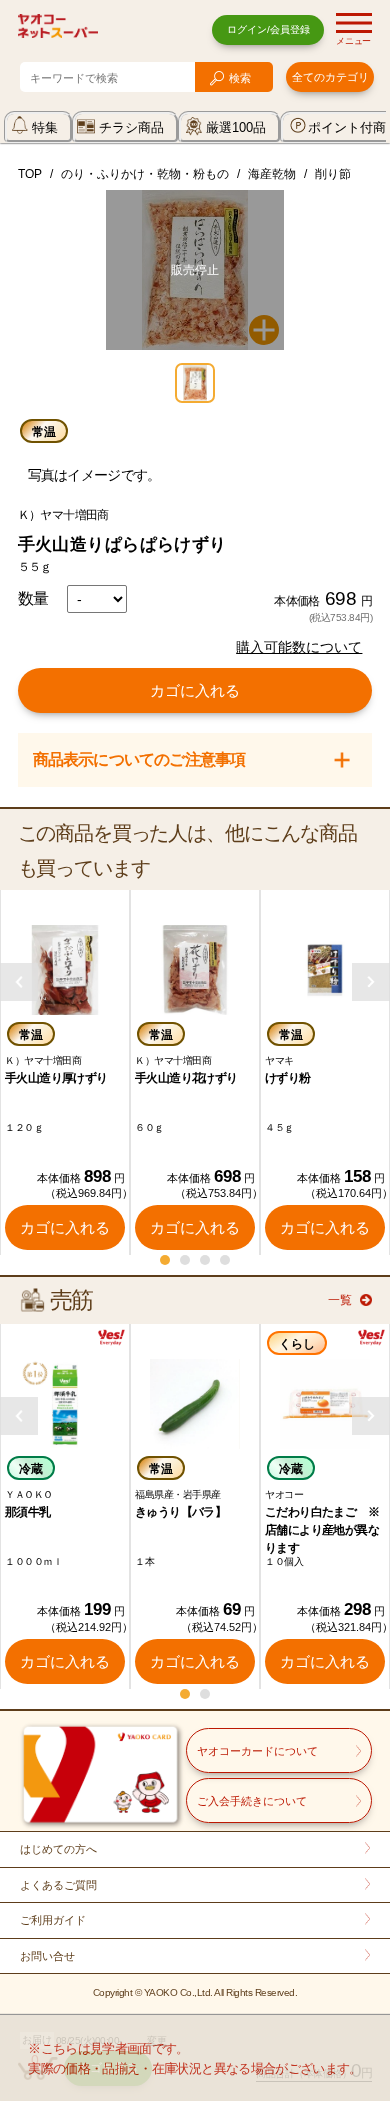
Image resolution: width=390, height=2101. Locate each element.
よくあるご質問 (58, 1885)
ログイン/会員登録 (268, 29)
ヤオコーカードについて (257, 1751)
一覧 (340, 1300)
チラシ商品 (131, 127)
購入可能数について (299, 647)
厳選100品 (236, 127)
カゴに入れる (195, 690)
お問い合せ (47, 1956)
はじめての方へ (58, 1849)
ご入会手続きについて (252, 1801)
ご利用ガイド (53, 1920)
